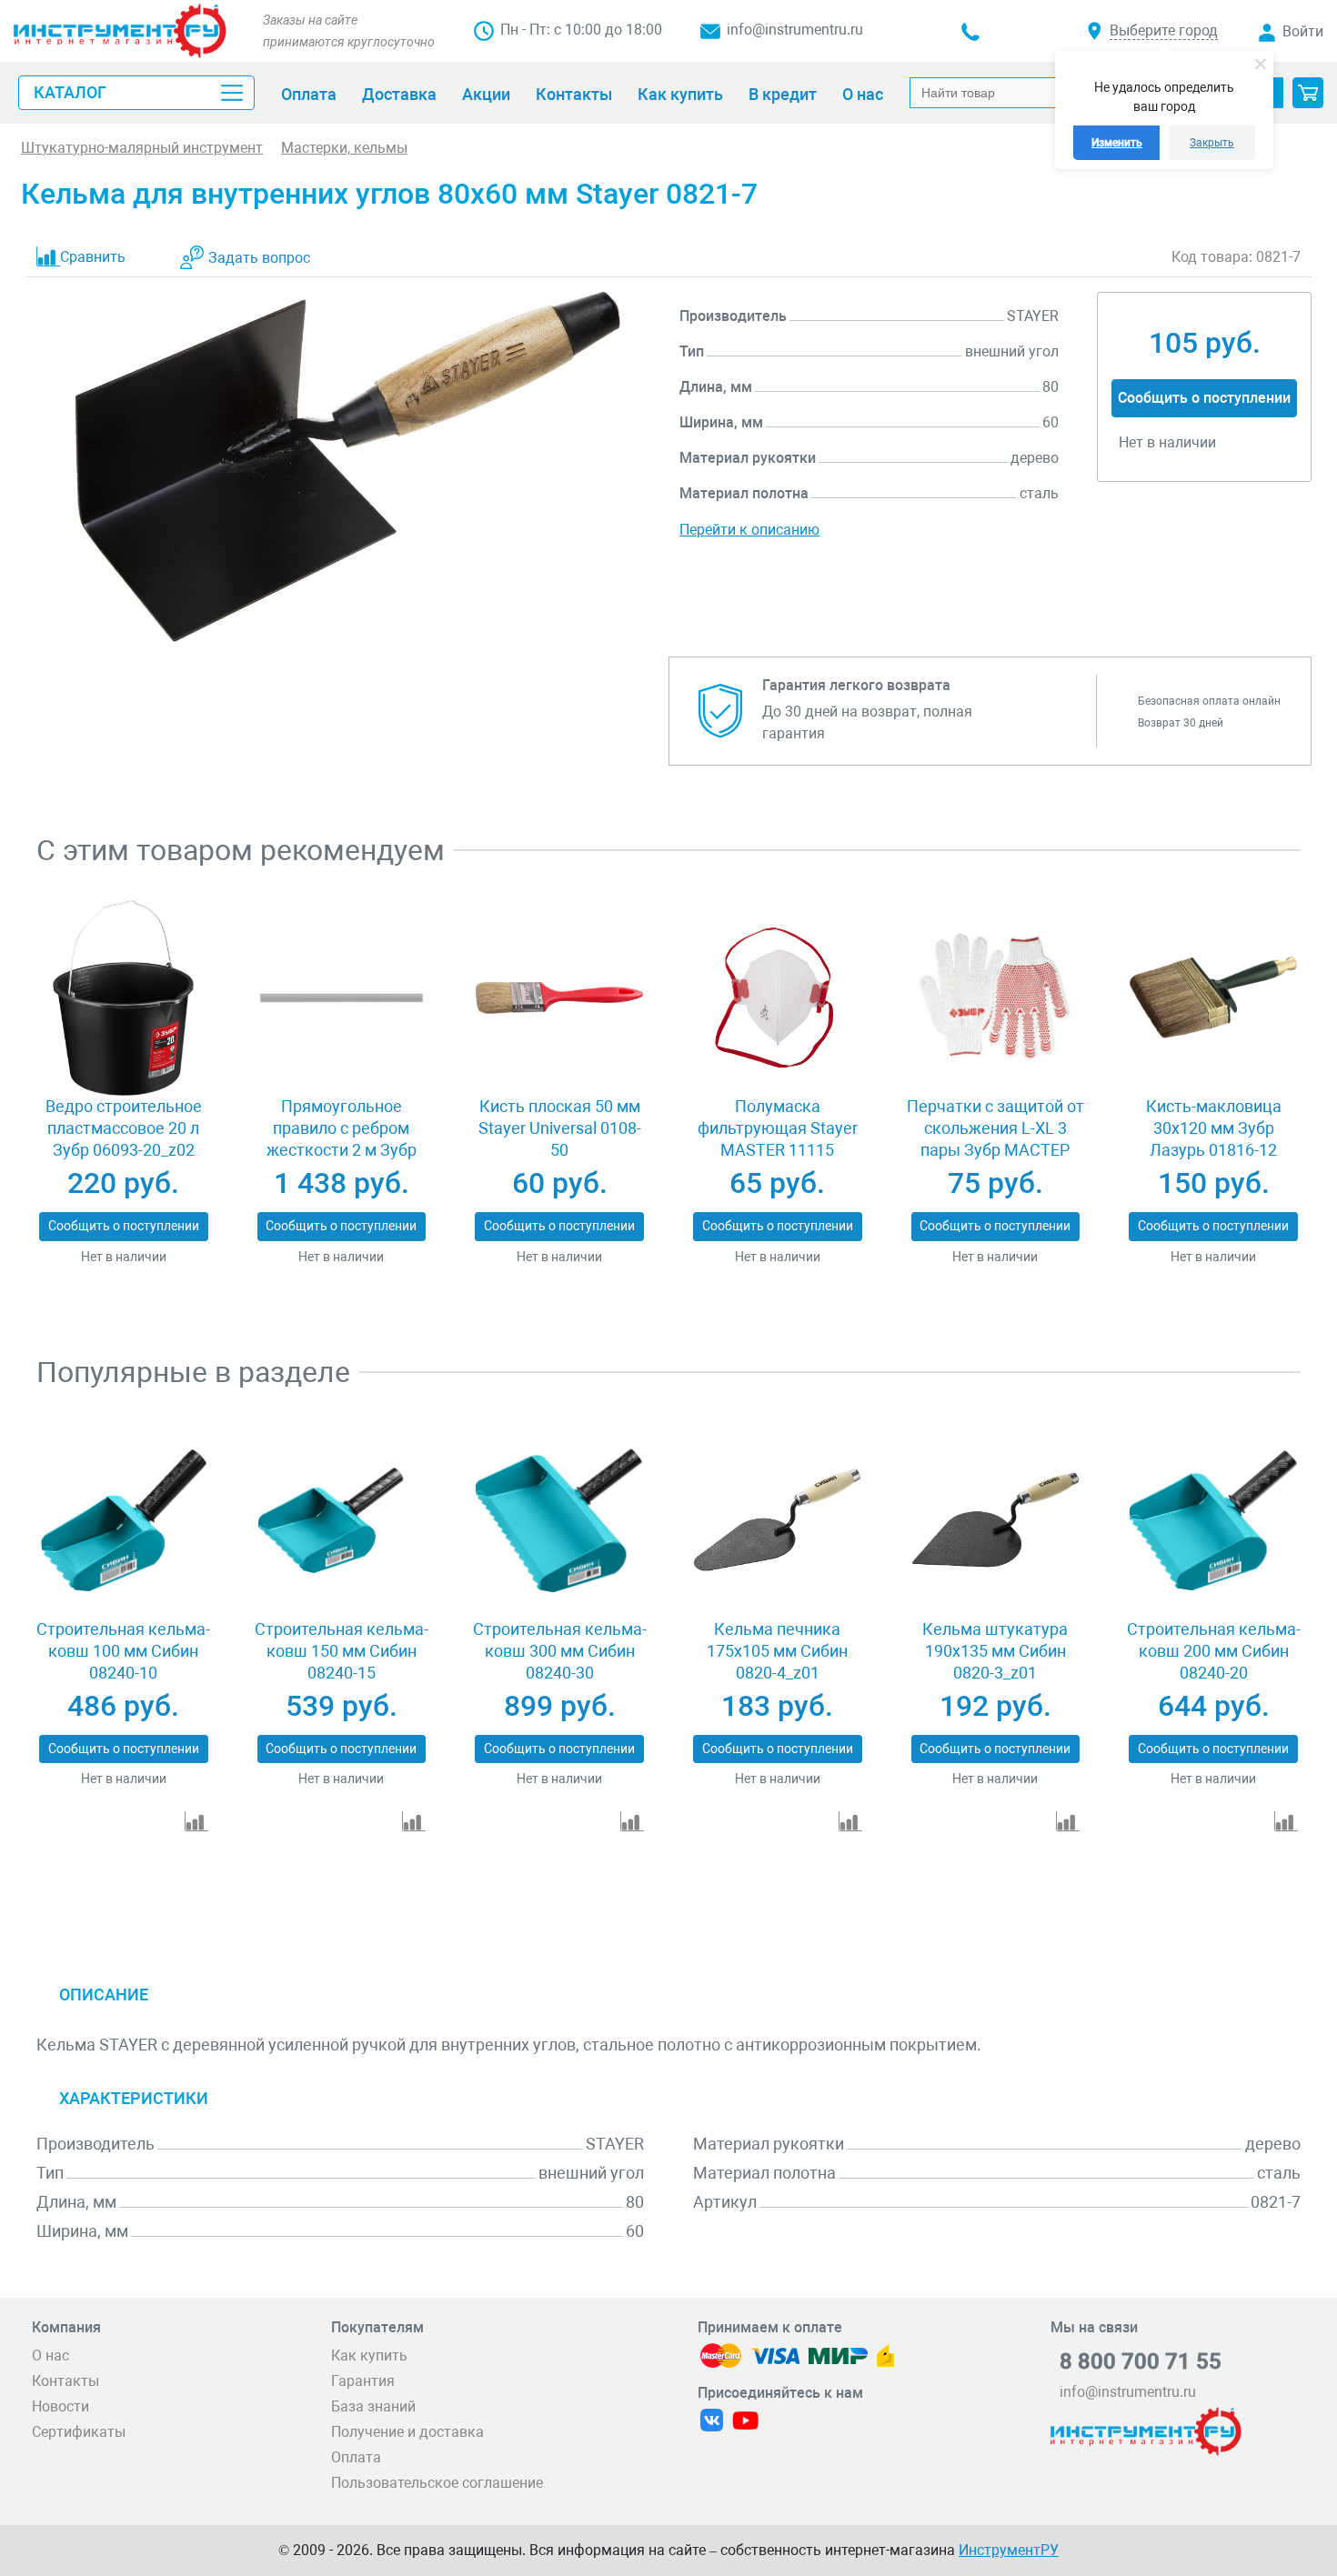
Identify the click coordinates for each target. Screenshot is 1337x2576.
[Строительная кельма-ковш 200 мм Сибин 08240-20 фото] (1213, 1520)
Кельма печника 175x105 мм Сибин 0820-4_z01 (777, 1651)
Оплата (356, 2457)
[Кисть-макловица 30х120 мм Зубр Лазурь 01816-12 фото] (1213, 998)
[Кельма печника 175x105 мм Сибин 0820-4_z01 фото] (777, 1520)
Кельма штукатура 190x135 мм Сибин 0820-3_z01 (995, 1651)
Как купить (369, 2355)
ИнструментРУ (1009, 2550)
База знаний (373, 2406)
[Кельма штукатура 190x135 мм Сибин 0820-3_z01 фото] (995, 1520)
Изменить (1117, 143)
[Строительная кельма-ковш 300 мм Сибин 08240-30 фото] (559, 1520)
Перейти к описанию (749, 530)
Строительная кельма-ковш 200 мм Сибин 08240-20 (1214, 1651)
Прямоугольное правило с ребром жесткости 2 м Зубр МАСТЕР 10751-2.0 (342, 1139)
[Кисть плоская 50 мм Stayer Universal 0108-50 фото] (559, 998)
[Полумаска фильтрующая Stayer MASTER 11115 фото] (777, 998)
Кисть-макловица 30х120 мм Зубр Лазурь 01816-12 (1214, 1128)
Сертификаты (79, 2432)
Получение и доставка (407, 2432)
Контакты (65, 2381)
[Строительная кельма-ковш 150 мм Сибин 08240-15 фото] (342, 1520)
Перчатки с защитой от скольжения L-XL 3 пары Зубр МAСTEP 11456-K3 (995, 1139)
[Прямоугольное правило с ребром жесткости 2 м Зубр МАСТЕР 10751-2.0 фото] (342, 998)
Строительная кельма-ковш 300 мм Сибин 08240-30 (560, 1651)
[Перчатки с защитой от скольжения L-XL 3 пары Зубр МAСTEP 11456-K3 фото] (995, 998)
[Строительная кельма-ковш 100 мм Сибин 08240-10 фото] (123, 1520)
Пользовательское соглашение (437, 2483)
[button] (1308, 93)
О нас (50, 2355)
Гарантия (363, 2381)
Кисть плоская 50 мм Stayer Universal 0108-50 (560, 1128)
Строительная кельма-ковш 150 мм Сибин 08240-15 (342, 1651)
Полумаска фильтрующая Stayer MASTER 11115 (778, 1128)
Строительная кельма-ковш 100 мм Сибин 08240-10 (123, 1651)
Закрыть (1212, 143)
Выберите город (1164, 30)
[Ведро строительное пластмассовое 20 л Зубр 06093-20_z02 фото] (123, 998)
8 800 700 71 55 (1141, 2361)
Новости (60, 2406)
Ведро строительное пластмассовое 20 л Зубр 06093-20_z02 (124, 1128)
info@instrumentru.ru (795, 30)
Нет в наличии (124, 1257)
